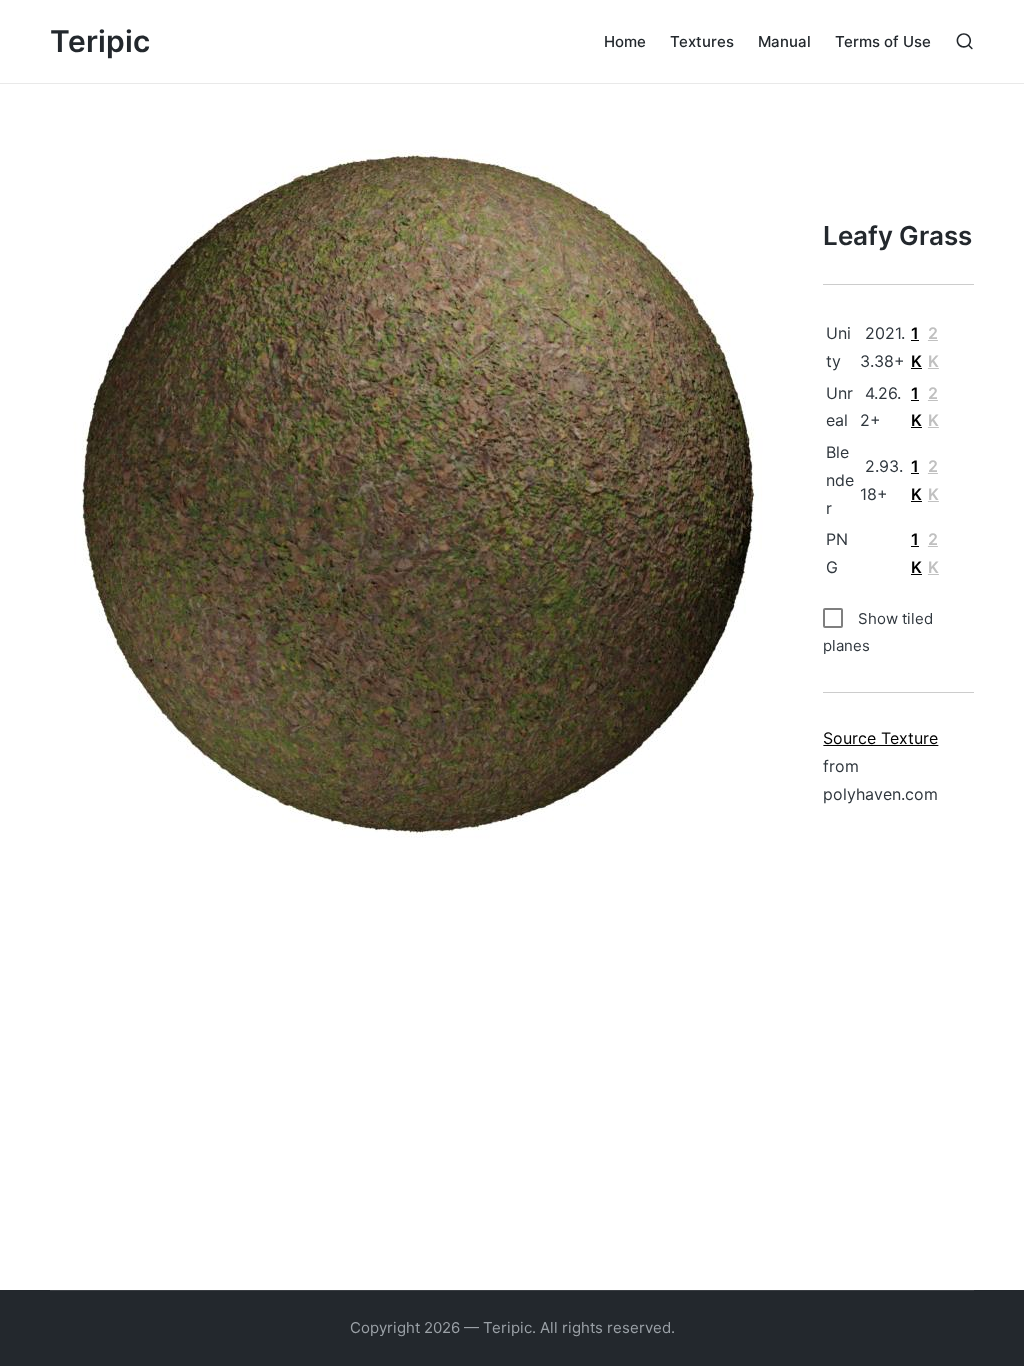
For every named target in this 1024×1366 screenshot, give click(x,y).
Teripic (100, 41)
